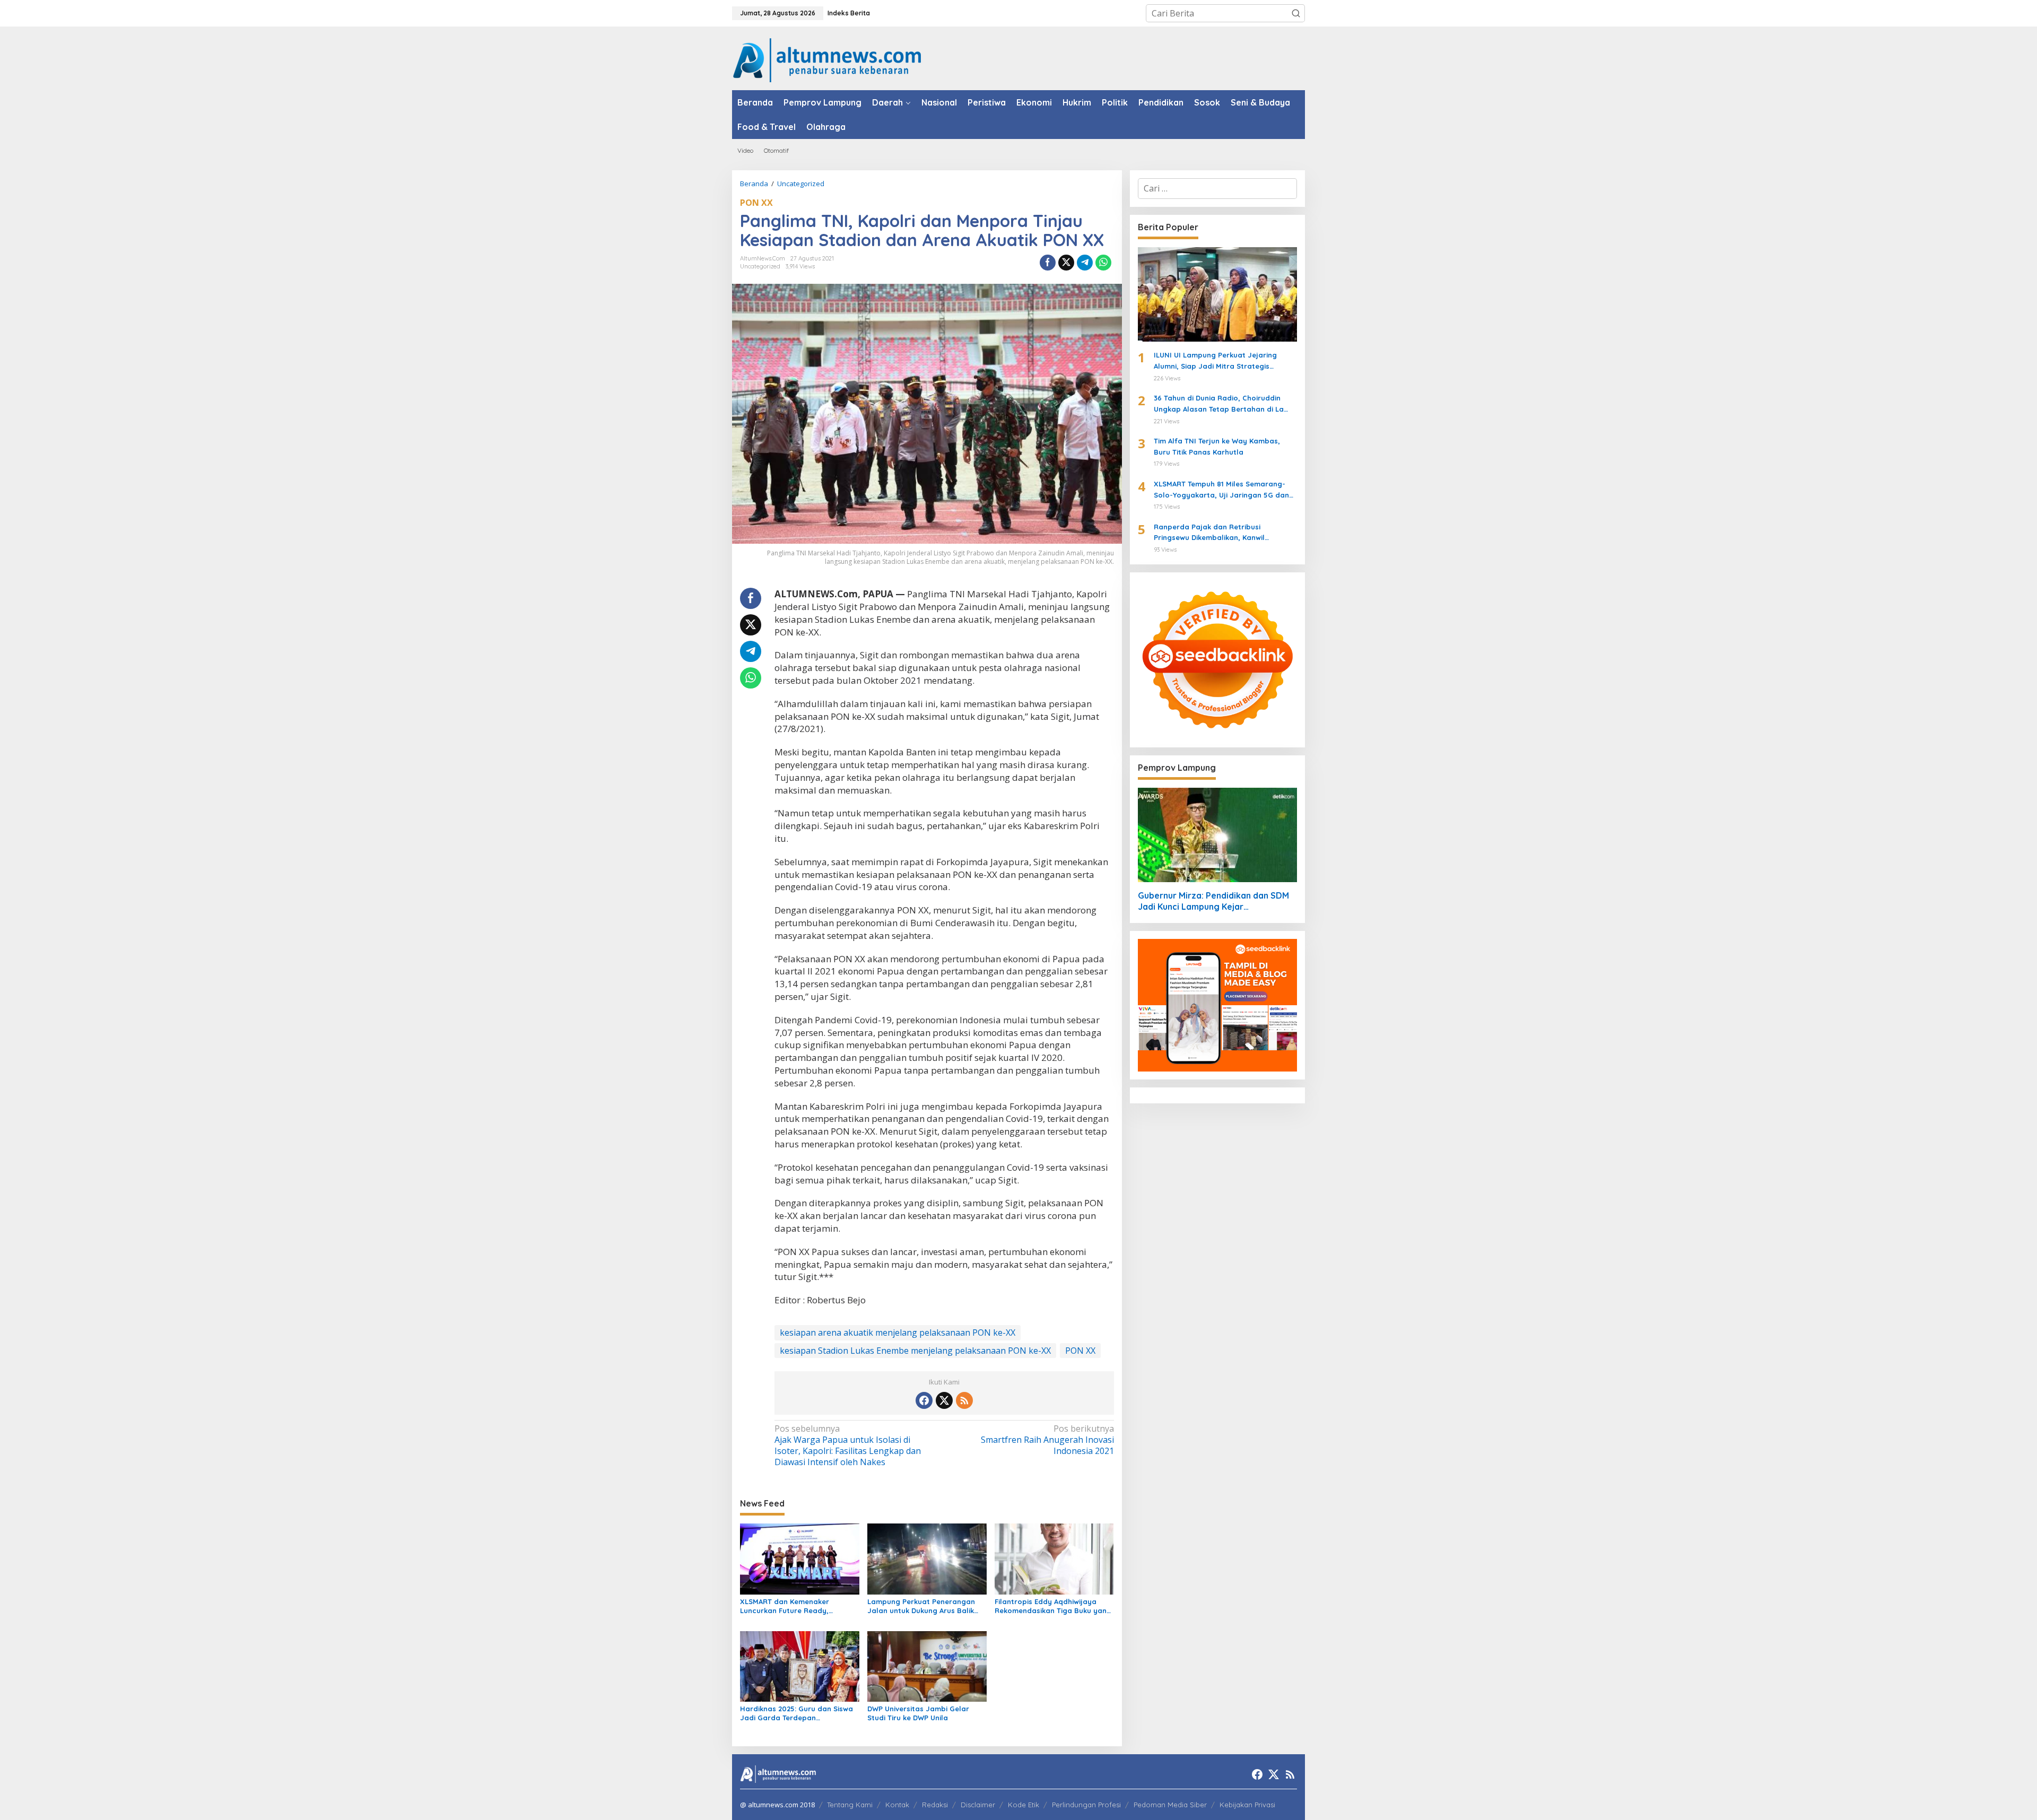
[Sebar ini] (1048, 263)
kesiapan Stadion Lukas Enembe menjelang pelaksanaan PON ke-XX (915, 1351)
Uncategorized (760, 266)
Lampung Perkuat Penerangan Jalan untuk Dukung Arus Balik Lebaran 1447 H (921, 1606)
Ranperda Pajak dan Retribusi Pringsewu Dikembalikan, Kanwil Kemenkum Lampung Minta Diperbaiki (1220, 533)
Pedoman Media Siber (1170, 1805)
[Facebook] (924, 1400)
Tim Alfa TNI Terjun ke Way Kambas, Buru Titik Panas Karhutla (1217, 446)
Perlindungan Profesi (1086, 1805)
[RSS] (964, 1400)
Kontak (897, 1805)
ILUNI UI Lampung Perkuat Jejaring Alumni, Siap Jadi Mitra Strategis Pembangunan (1215, 361)
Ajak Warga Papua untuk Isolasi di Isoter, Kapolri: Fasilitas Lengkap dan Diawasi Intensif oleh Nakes (848, 1445)
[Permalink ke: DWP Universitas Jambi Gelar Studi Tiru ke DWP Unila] (927, 1666)
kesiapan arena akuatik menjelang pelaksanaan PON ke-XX (898, 1333)
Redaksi (935, 1805)
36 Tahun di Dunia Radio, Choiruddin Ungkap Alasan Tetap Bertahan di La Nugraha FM (1219, 404)
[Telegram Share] (1085, 263)
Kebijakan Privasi (1247, 1805)
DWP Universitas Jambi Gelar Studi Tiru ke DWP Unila (918, 1713)
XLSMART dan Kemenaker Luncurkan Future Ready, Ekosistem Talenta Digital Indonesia (785, 1606)
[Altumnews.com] (827, 59)
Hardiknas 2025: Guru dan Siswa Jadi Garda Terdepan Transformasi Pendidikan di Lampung (796, 1713)
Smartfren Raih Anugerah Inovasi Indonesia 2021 (1047, 1440)
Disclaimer (978, 1805)
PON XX (756, 203)
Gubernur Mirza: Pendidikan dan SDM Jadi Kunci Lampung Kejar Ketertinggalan (1213, 901)
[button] (1296, 13)
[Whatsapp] (1103, 263)
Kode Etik (1024, 1805)
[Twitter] (944, 1400)
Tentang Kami (850, 1805)
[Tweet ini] (1066, 263)
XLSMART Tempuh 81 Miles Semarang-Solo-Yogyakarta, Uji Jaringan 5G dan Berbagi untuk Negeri (1221, 490)
